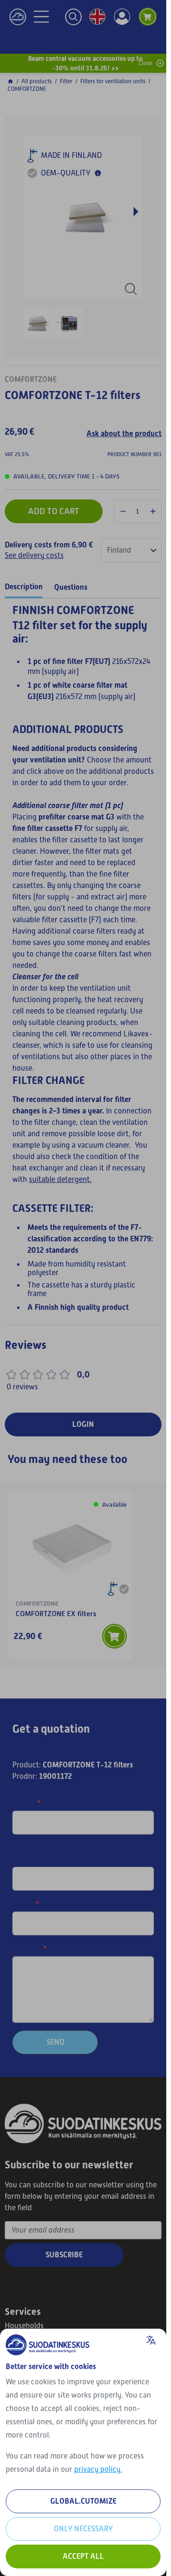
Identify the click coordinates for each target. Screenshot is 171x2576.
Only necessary (83, 2529)
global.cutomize (83, 2501)
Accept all (83, 2556)
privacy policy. (98, 2469)
